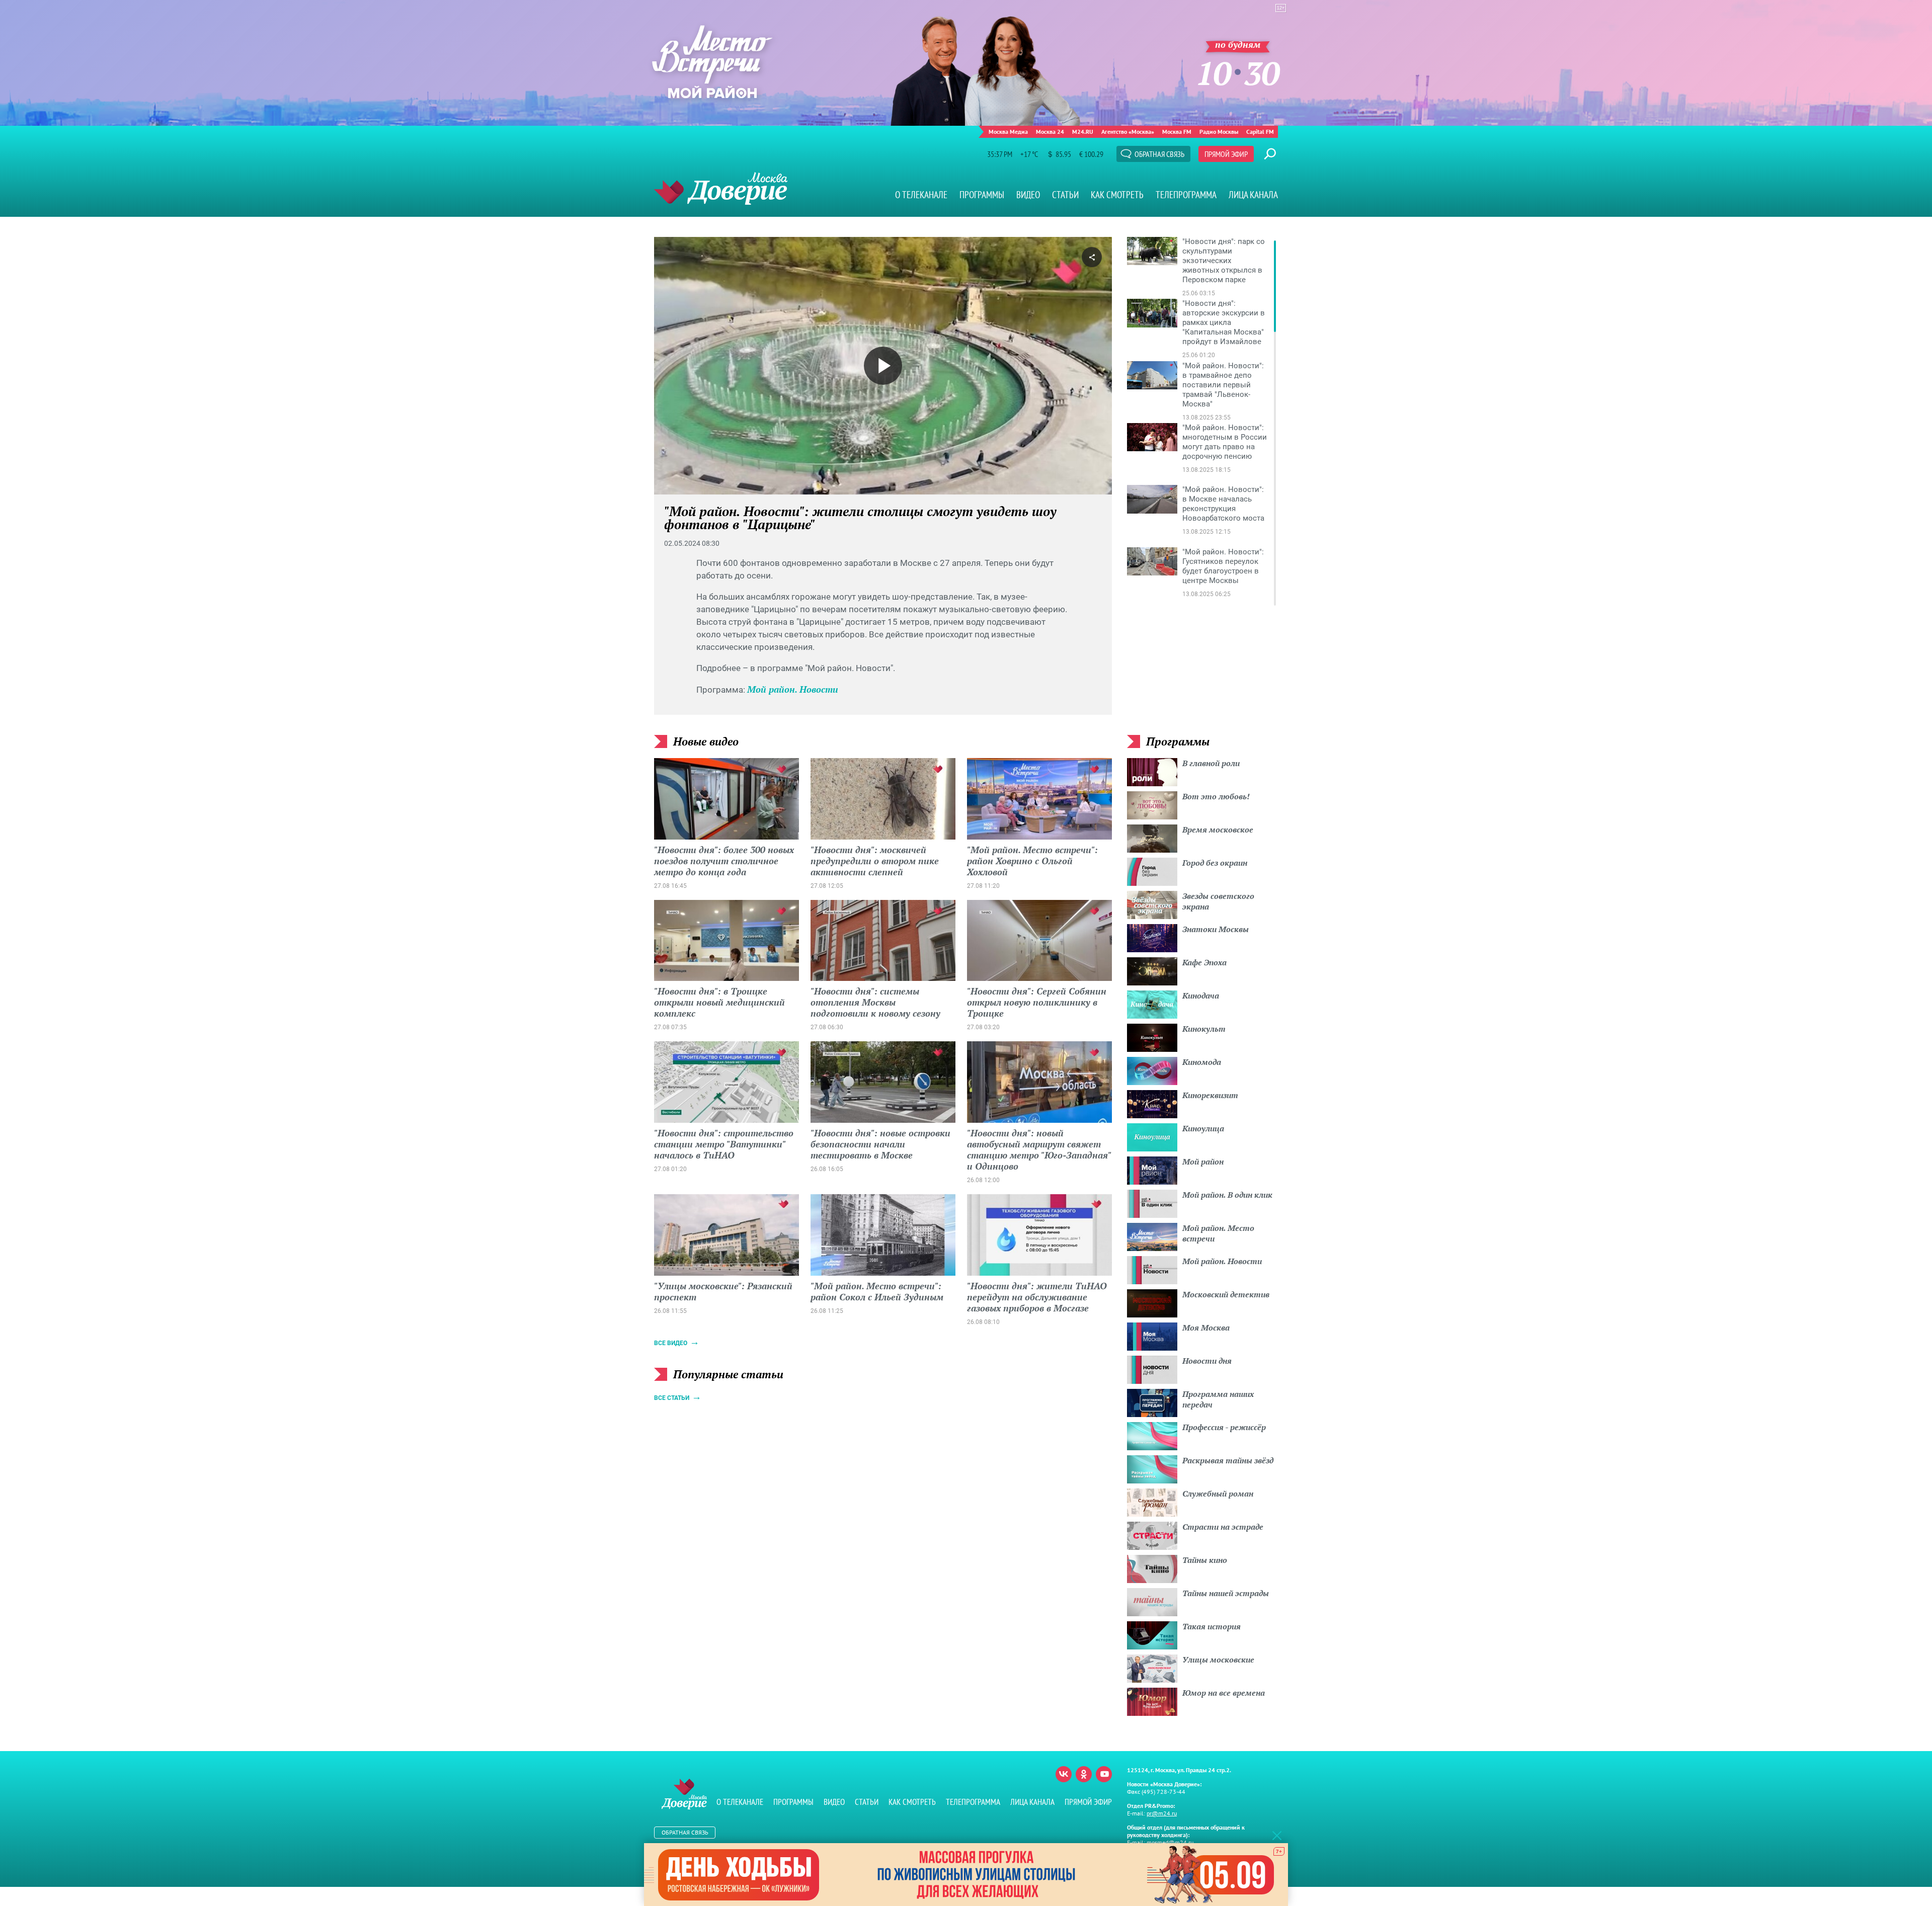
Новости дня (1207, 1361)
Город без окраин (1215, 863)
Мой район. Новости (793, 689)
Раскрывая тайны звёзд (1228, 1460)
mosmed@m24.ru (1170, 1842)
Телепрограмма (1186, 195)
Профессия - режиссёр (1224, 1427)
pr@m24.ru (1162, 1813)
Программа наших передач (1218, 1399)
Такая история (1212, 1626)
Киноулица (1203, 1128)
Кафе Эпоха (1204, 962)
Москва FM (1177, 132)
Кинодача (1201, 996)
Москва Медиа (1008, 132)
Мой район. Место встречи (1218, 1233)
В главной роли (1211, 763)
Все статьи (672, 1398)
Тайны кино (1205, 1560)
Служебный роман (1218, 1494)
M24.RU (1083, 132)
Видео (1028, 195)
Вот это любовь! (1216, 796)
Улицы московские (1218, 1660)
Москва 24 (1050, 132)
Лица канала (1253, 195)
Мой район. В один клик (1227, 1195)
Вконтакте (1064, 1774)
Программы (982, 195)
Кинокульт (1204, 1029)
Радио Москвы (1219, 132)
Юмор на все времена (1224, 1693)
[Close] (1277, 1835)
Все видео (671, 1343)
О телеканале (921, 195)
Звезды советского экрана (1218, 901)
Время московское (1218, 830)
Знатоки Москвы (1216, 929)
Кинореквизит (1210, 1095)
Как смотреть (1117, 195)
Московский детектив (1226, 1294)
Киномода (1202, 1062)
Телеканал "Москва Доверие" (721, 188)
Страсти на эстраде (1223, 1527)
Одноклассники (1084, 1774)
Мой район (1203, 1162)
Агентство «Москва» (1128, 132)
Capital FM (1260, 132)
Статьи (1065, 195)
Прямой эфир (1226, 154)
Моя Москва (1206, 1328)
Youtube (1104, 1774)
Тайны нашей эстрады (1226, 1593)
